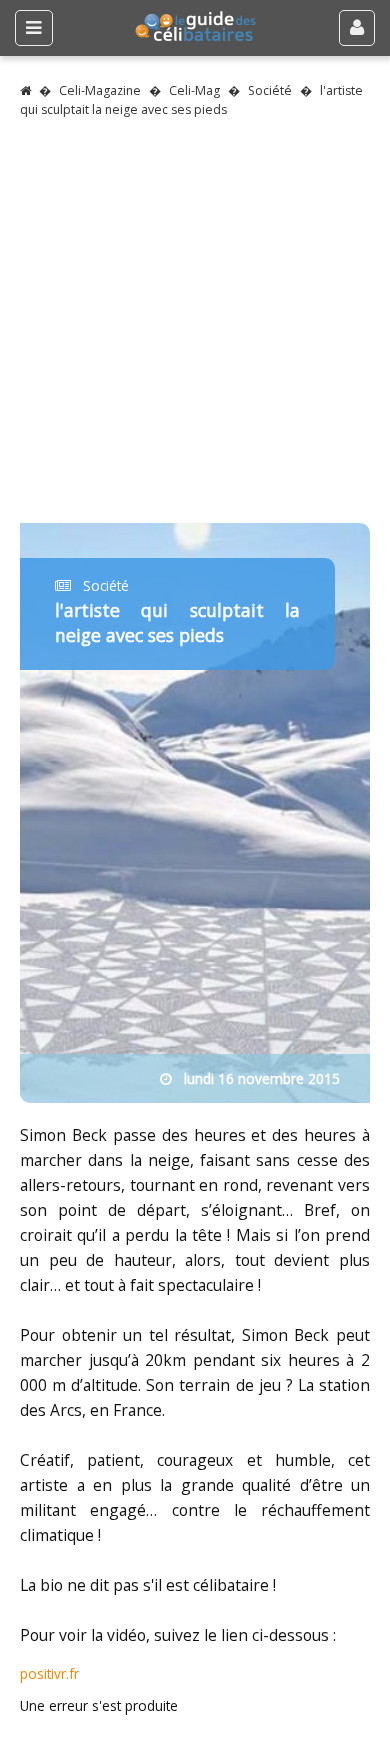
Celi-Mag (194, 90)
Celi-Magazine (100, 90)
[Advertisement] (195, 328)
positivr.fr (49, 1673)
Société (270, 90)
